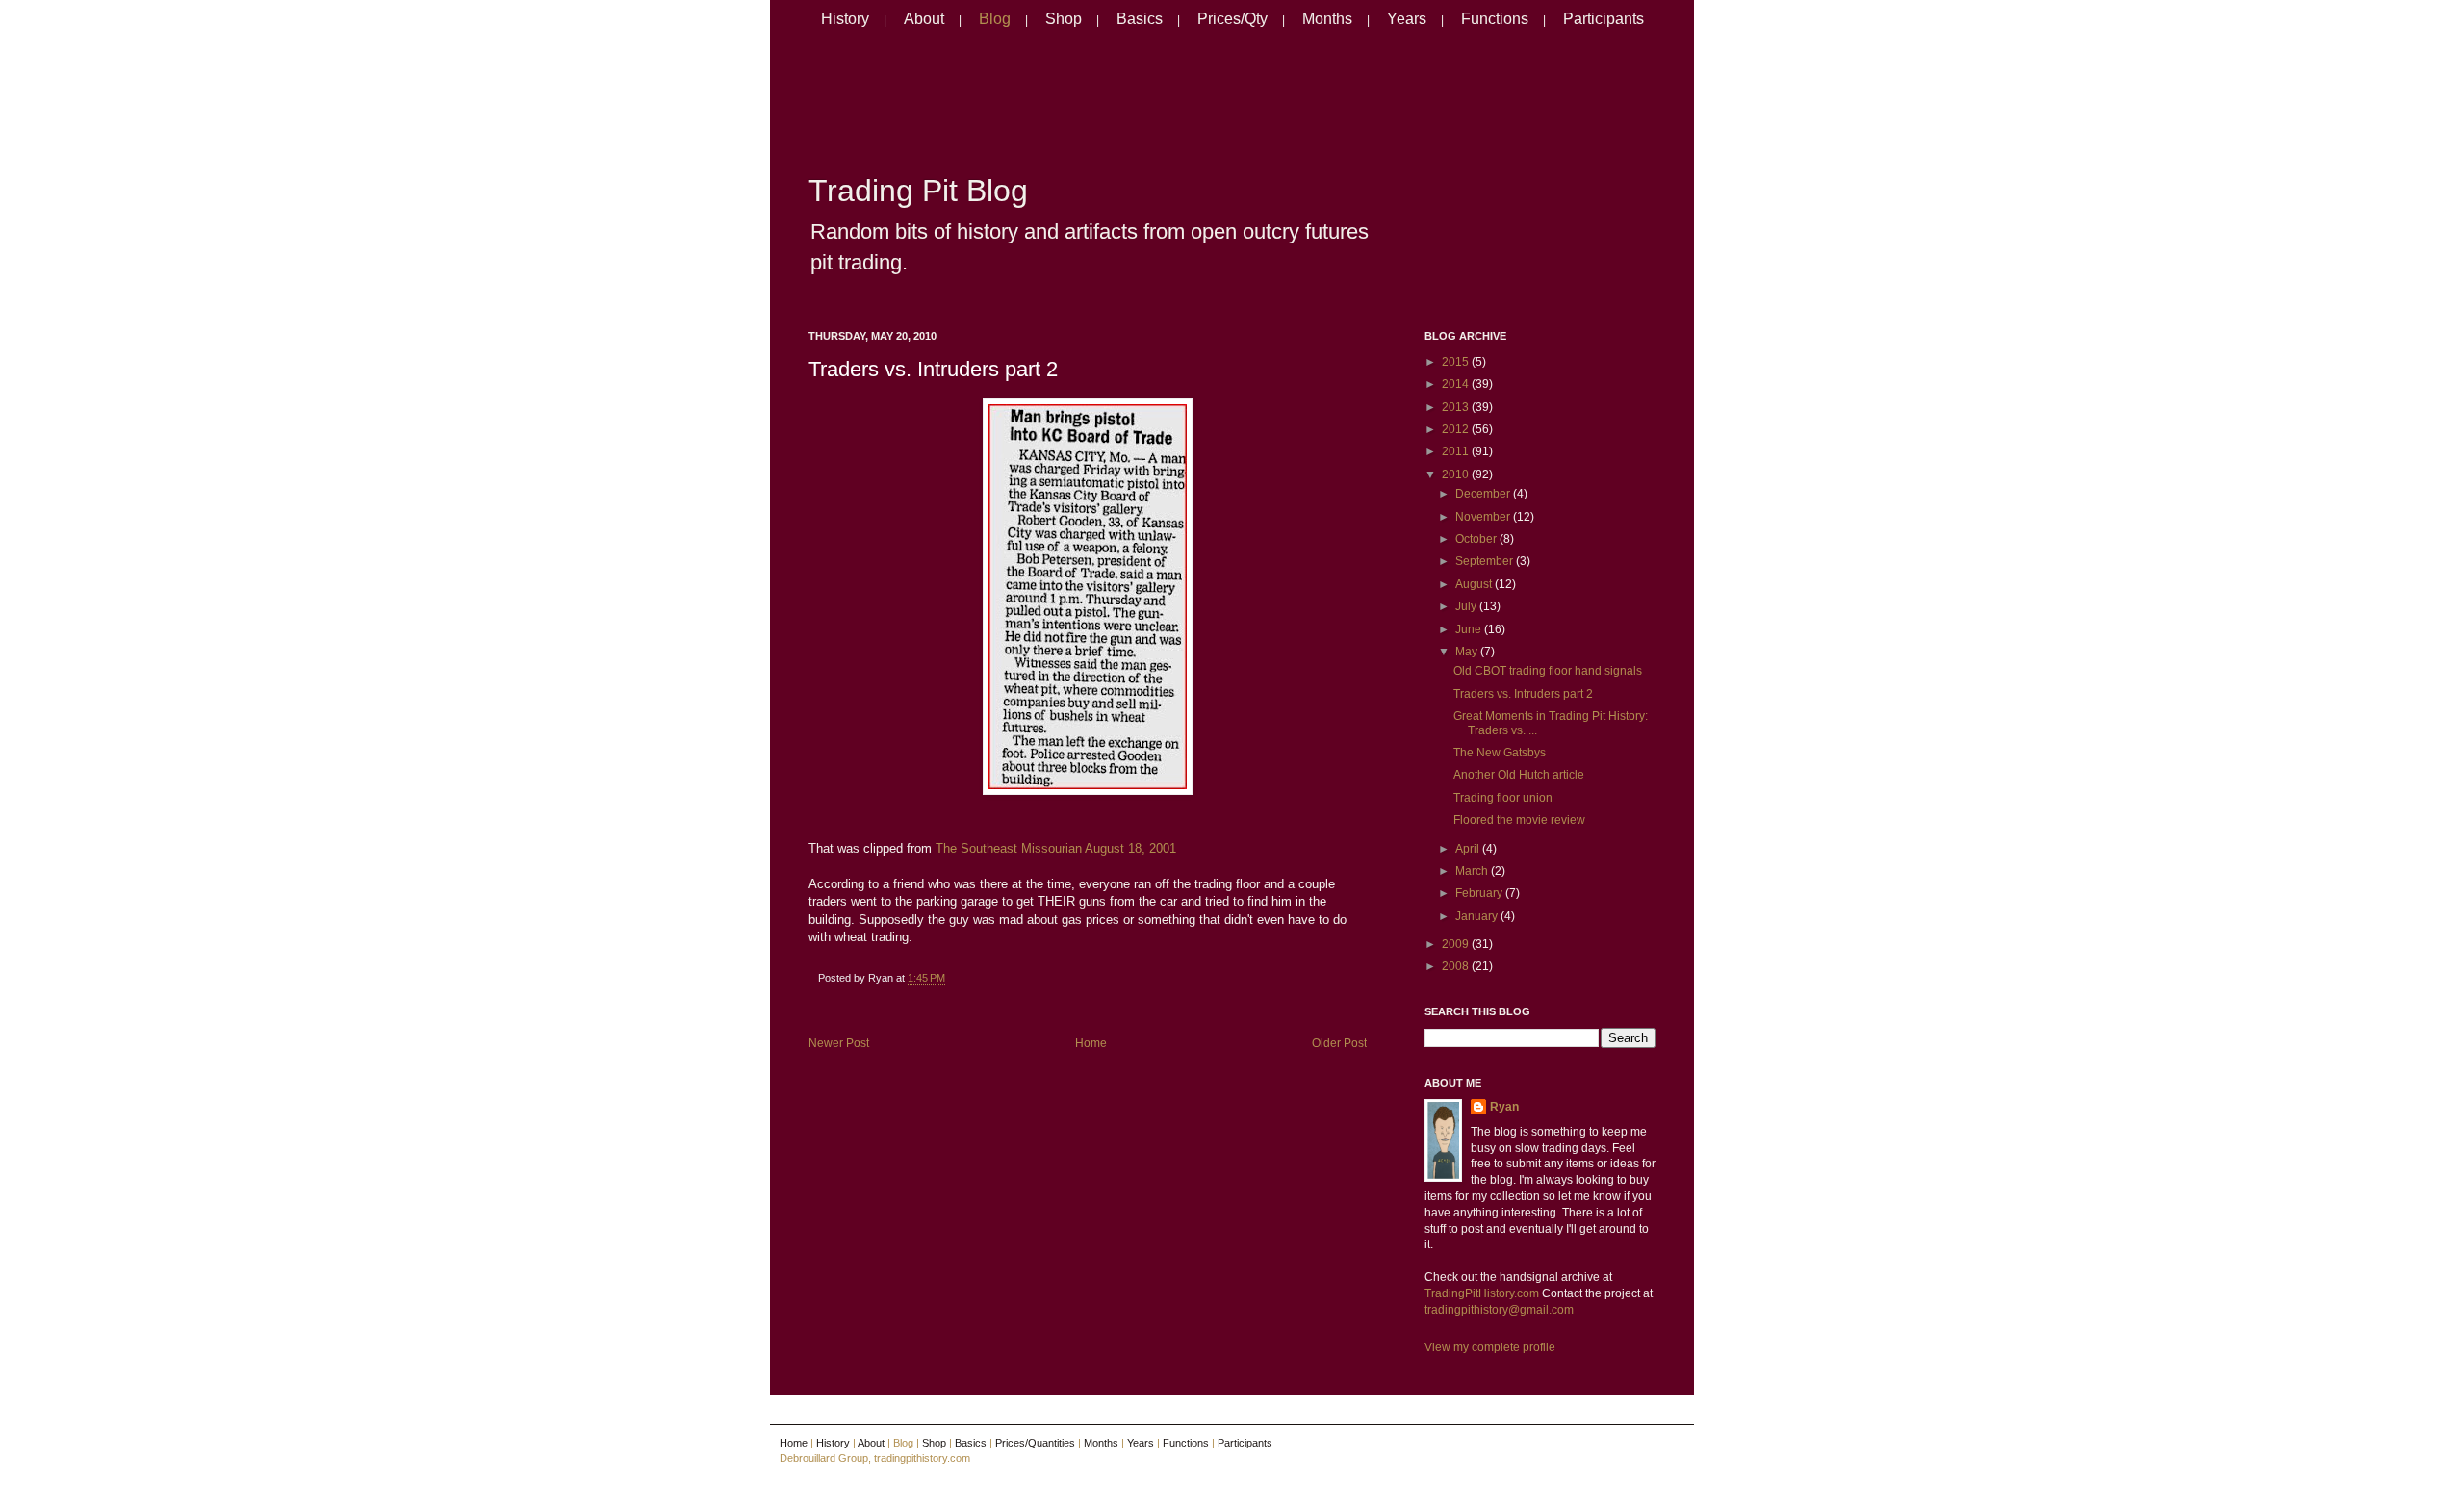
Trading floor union (1503, 798)
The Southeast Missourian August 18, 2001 (1056, 848)
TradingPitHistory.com (1482, 1293)
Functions (1495, 19)
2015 (1457, 362)
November (1484, 517)
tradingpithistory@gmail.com (1499, 1310)
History (845, 19)
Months (1327, 19)
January (1478, 916)
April (1469, 849)
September (1486, 561)
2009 (1457, 944)
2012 (1457, 429)
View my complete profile (1490, 1347)
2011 (1457, 451)
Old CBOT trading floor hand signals (1548, 671)
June (1470, 629)
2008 (1457, 966)
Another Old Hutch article (1519, 775)
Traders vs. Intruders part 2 (933, 369)
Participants (1604, 19)
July (1467, 606)
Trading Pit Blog (918, 191)
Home (1091, 1043)
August (1475, 584)
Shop (1064, 19)
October (1477, 539)
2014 (1457, 384)
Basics (1140, 19)
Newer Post (839, 1043)
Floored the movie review (1519, 820)
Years (1407, 19)
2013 (1457, 407)
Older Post (1339, 1043)
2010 (1457, 474)
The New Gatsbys (1500, 753)
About (924, 19)
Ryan (1504, 1107)
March (1473, 871)
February (1480, 893)
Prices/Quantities (1035, 1443)
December (1484, 494)
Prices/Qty (1232, 19)
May (1468, 652)
